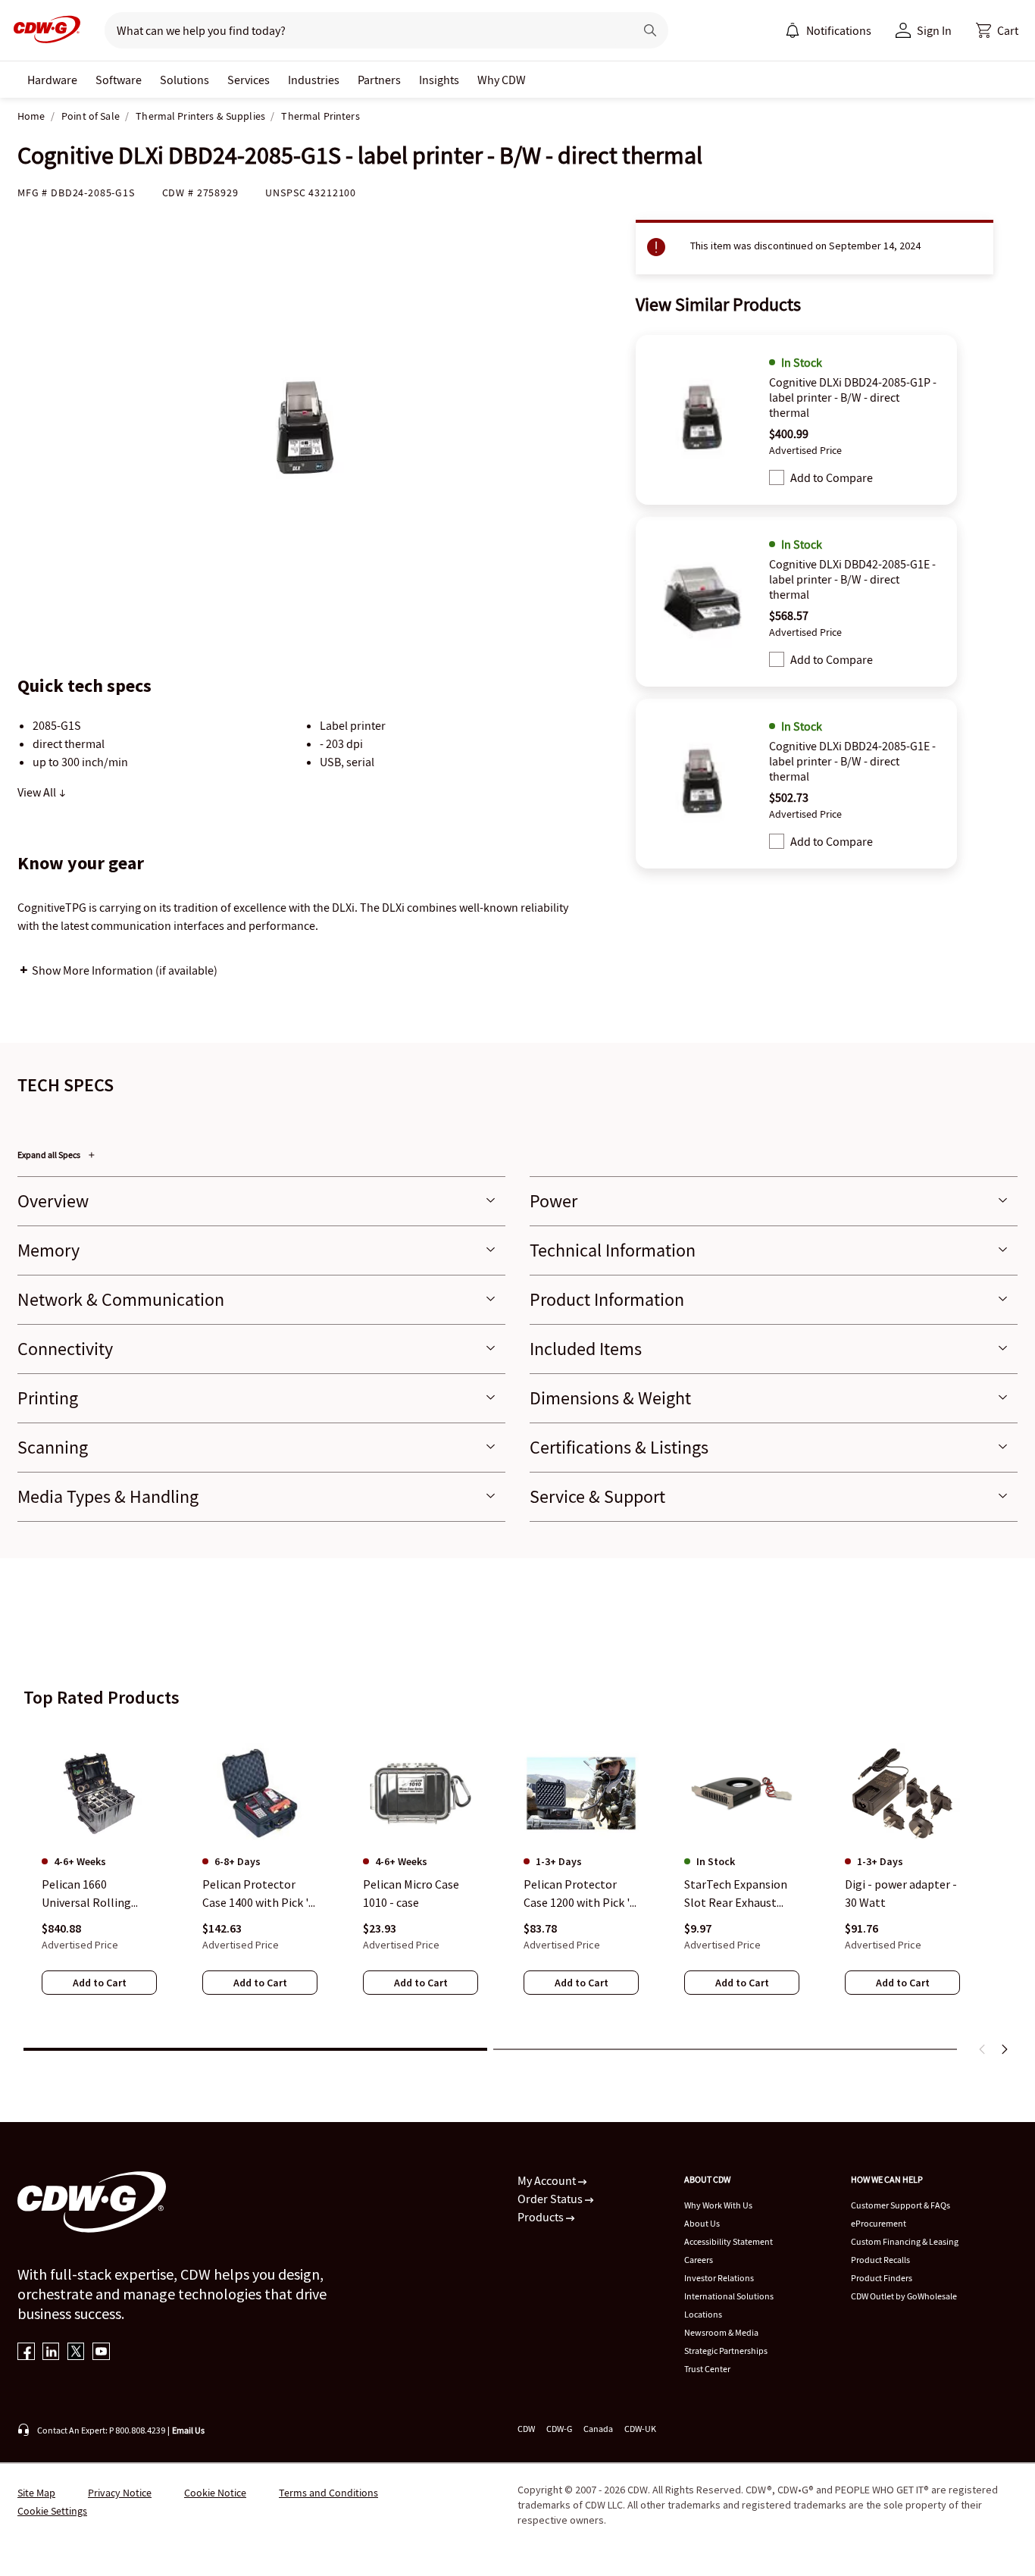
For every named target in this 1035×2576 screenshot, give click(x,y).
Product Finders (882, 2278)
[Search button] (650, 30)
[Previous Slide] (983, 2049)
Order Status (551, 2199)
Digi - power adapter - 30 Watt (901, 1893)
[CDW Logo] (42, 30)
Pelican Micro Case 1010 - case (411, 1893)
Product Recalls (880, 2260)
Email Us (188, 2430)
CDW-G (559, 2429)
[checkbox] (777, 477)
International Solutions (729, 2296)
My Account (548, 2180)
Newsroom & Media (721, 2332)
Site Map (36, 2493)
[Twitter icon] (76, 2353)
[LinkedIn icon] (51, 2353)
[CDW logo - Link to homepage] (42, 30)
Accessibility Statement (729, 2241)
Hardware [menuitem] (52, 80)
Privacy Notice (120, 2493)
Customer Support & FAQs (901, 2205)
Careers (699, 2260)
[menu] (828, 30)
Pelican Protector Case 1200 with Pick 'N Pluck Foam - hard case (581, 1894)
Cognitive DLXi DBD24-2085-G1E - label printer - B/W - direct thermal (852, 761)
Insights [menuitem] (439, 80)
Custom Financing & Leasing (905, 2241)
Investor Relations (719, 2278)
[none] (52, 80)
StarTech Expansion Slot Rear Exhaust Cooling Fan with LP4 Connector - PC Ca (739, 1894)
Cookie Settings (52, 2511)
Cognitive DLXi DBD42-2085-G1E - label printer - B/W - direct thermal (852, 579)
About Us (702, 2223)
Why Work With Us (718, 2205)
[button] (997, 30)
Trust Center (707, 2369)
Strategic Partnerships (726, 2351)
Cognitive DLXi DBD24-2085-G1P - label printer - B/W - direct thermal (853, 397)
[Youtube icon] (101, 2353)
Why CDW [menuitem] (502, 80)
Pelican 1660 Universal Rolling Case (86, 1894)
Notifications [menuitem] (839, 30)
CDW (526, 2429)
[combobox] (363, 30)
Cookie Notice (215, 2493)
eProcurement (879, 2223)
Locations (703, 2314)
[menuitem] (793, 30)
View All (38, 792)
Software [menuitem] (119, 80)
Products (542, 2217)
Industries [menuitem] (314, 80)
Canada (598, 2429)
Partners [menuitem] (379, 80)
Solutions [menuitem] (184, 80)
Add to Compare (832, 477)
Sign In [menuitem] (934, 30)
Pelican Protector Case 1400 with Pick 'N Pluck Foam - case (260, 1894)
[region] (517, 1880)
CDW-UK (640, 2429)
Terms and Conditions (328, 2493)
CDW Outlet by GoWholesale (904, 2296)
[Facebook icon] (26, 2353)
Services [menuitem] (249, 80)
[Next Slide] (1004, 2049)
